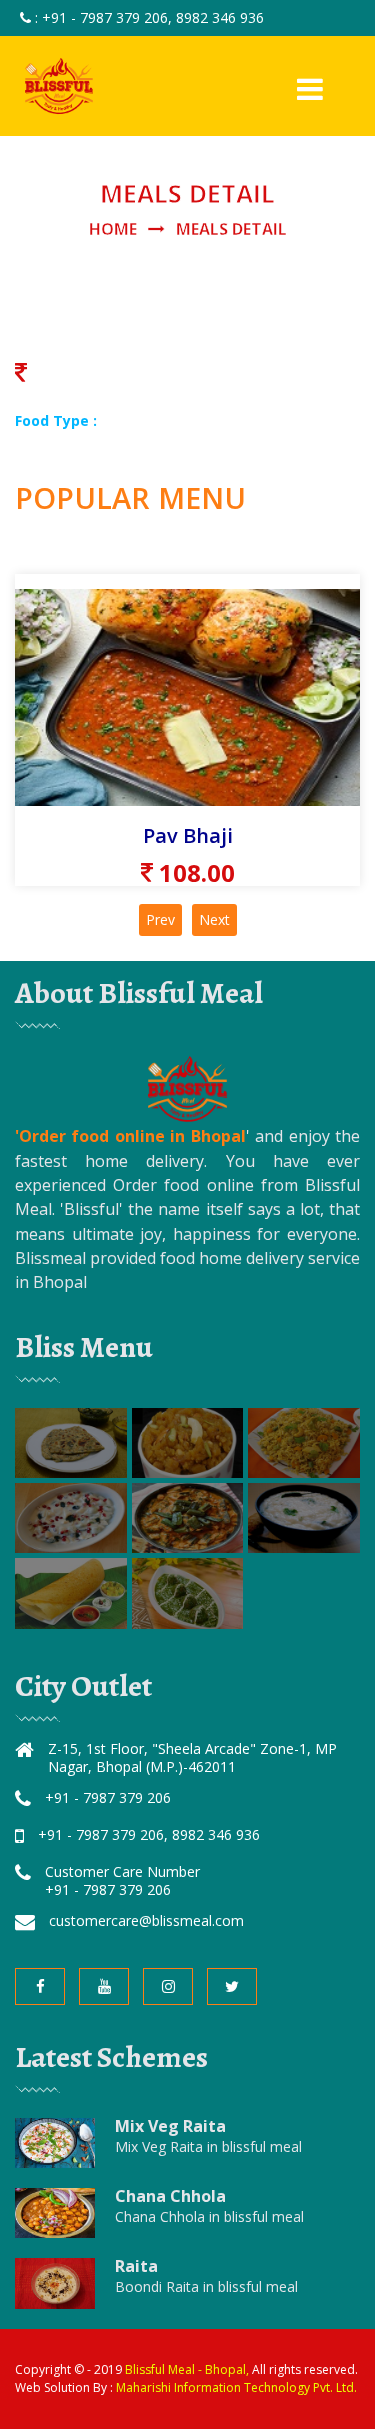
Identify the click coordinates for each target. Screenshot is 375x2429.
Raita (136, 2266)
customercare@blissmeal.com (146, 1920)
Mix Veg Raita (170, 2126)
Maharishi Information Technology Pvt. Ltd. (236, 2387)
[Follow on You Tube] (104, 1986)
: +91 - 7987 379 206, (103, 17)
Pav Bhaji (188, 835)
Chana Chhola (170, 2196)
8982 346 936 (220, 17)
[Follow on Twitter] (232, 1986)
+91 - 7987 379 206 (108, 1797)
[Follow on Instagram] (168, 1986)
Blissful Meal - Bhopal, (188, 2369)
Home (113, 229)
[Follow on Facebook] (40, 1986)
